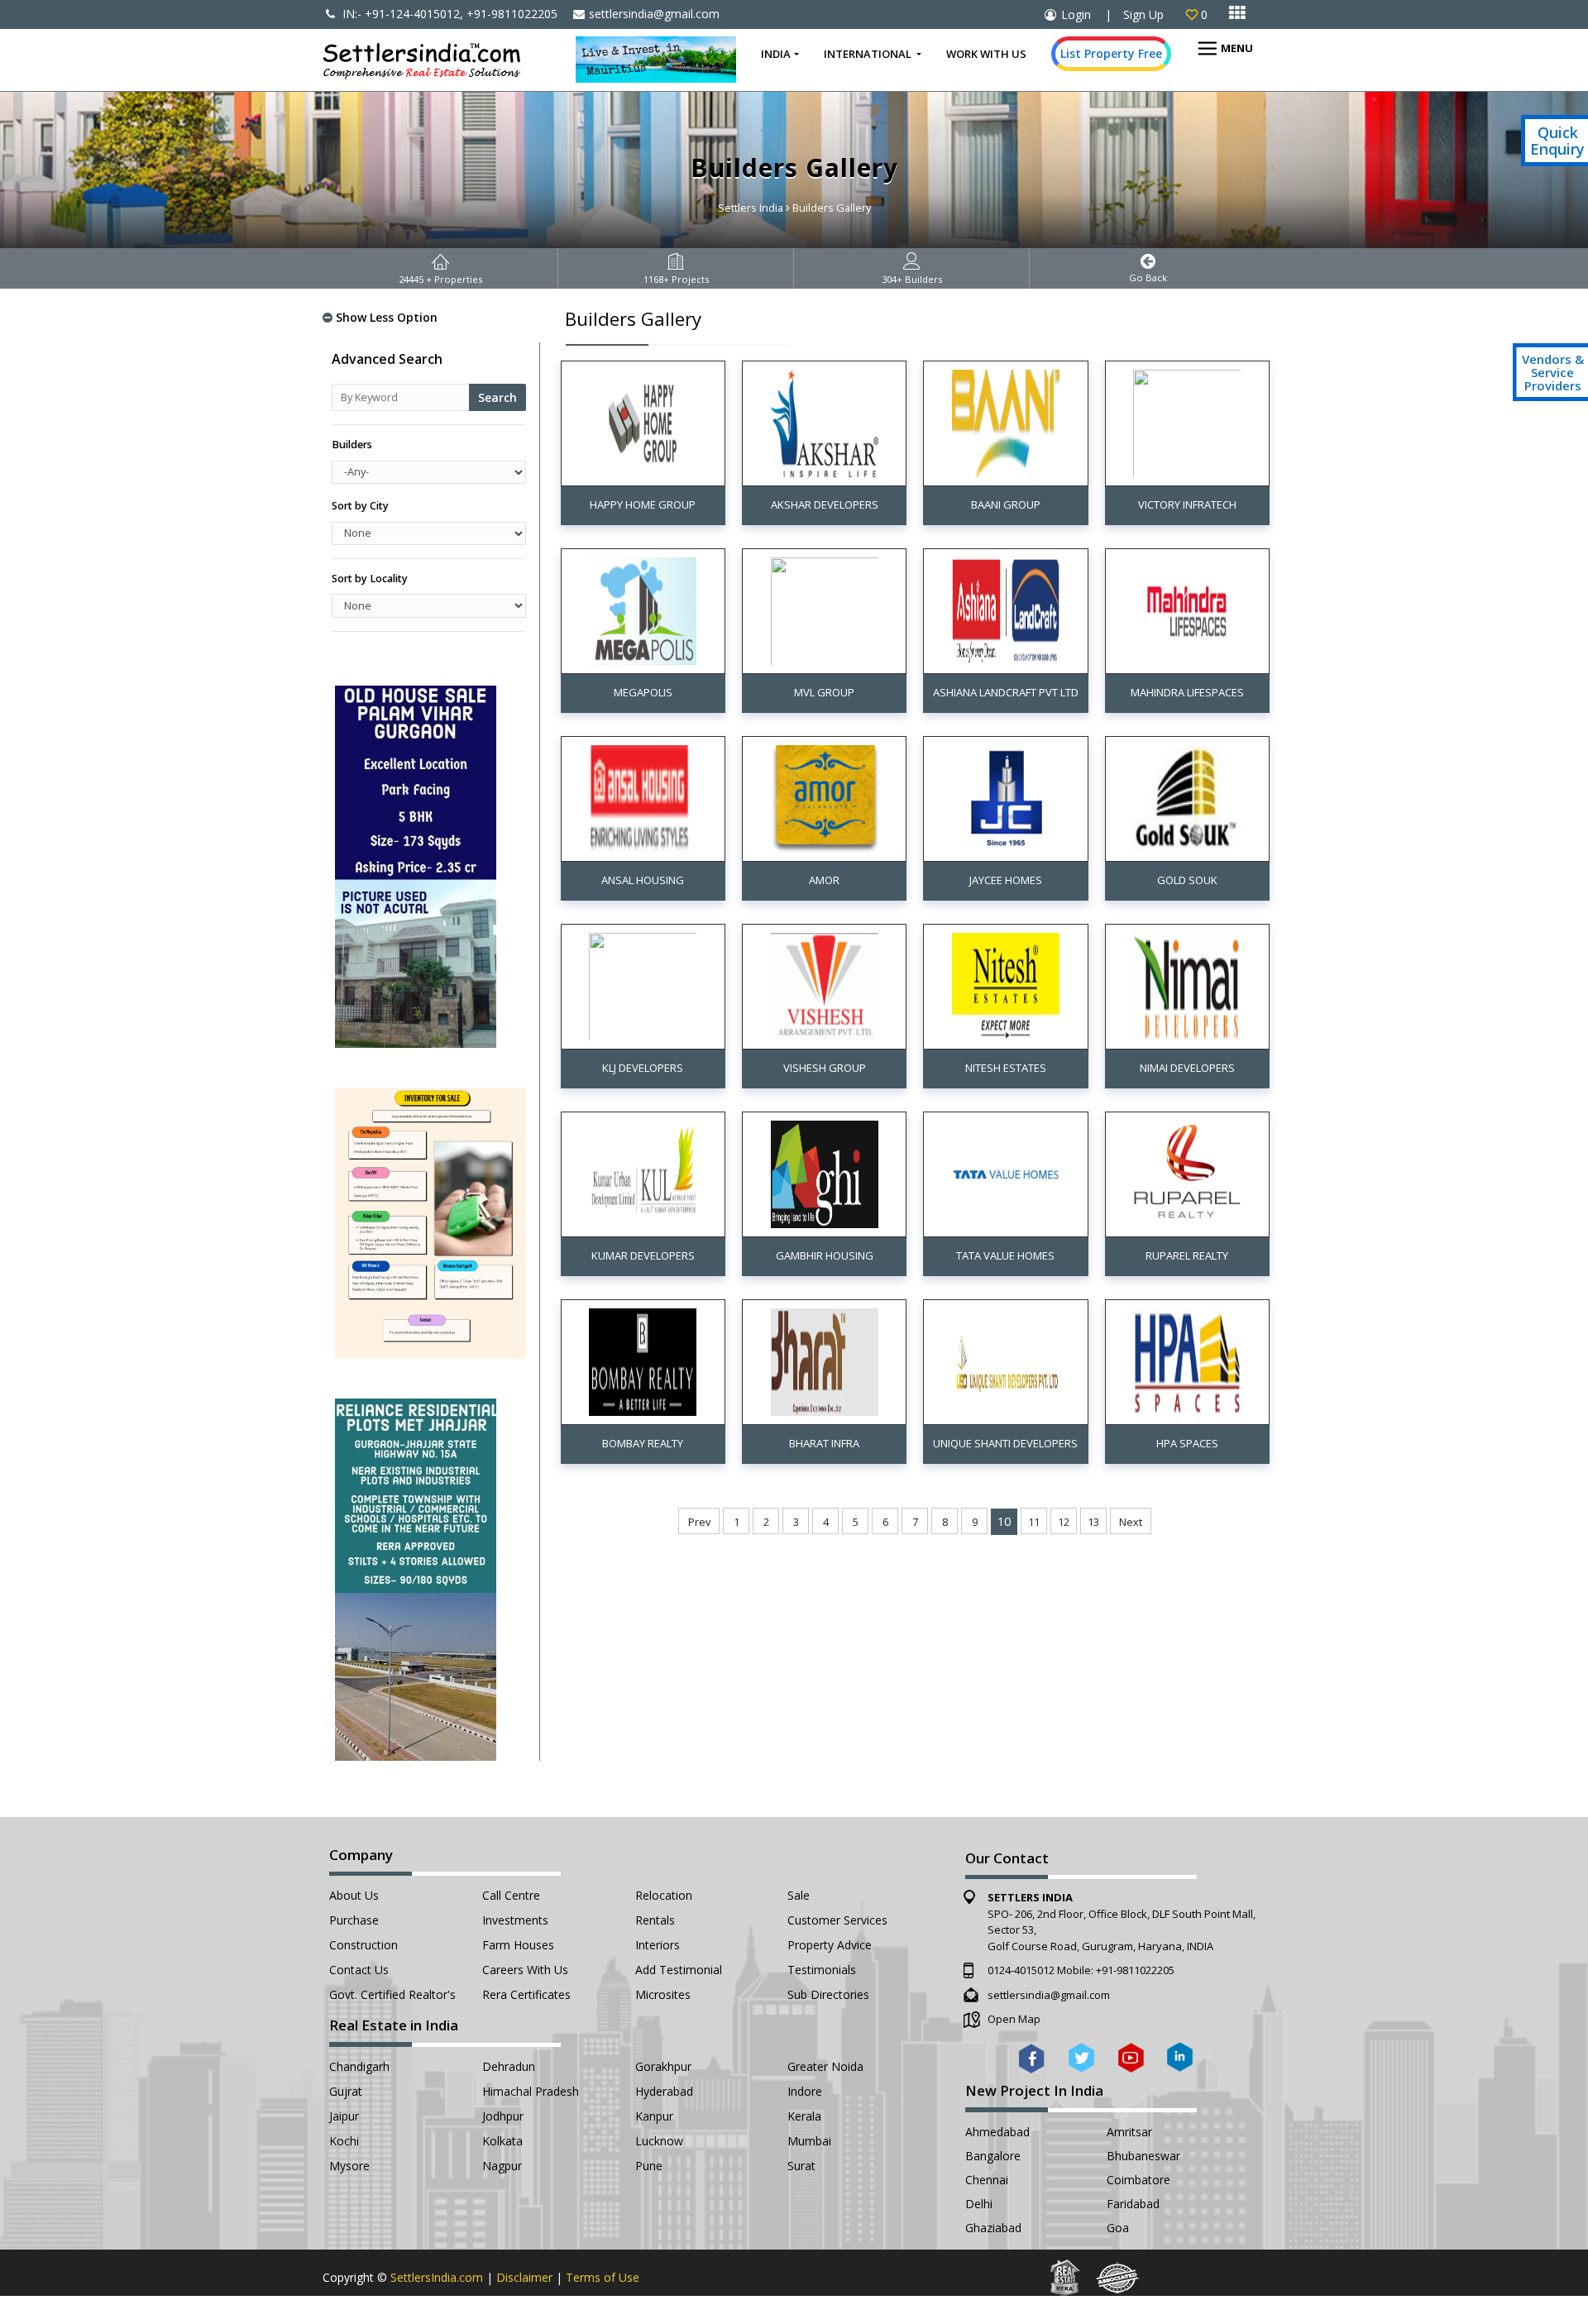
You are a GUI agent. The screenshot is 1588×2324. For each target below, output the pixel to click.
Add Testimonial (679, 1970)
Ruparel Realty (1187, 1255)
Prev (699, 1522)
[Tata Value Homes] (1006, 1173)
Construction (364, 1945)
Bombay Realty (643, 1443)
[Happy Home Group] (643, 422)
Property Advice (830, 1945)
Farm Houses (518, 1945)
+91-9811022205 (1135, 1970)
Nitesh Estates (1006, 1068)
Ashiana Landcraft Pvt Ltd (1006, 692)
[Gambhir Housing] (825, 1173)
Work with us (986, 54)
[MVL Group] (825, 610)
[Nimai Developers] (1187, 985)
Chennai (987, 2180)
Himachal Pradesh (531, 2091)
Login (1076, 14)
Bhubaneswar (1143, 2156)
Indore (805, 2091)
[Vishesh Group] (825, 985)
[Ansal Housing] (643, 798)
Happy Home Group (643, 504)
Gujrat (346, 2091)
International (869, 54)
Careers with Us (525, 1970)
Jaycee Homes (1006, 880)
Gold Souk (1187, 880)
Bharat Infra (824, 1443)
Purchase (354, 1920)
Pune (649, 2166)
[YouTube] (1131, 2056)
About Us (354, 1895)
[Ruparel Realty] (1187, 1173)
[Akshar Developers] (825, 422)
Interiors (658, 1945)
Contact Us (359, 1970)
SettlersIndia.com (437, 2277)
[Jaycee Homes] (1006, 798)
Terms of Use (603, 2277)
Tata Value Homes (1005, 1255)
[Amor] (825, 798)
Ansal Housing (643, 880)
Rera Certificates (526, 1994)
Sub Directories (828, 1994)
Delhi (979, 2204)
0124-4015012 (1021, 1970)
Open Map (1014, 2019)
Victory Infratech (1187, 504)
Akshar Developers (825, 504)
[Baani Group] (1006, 422)
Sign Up (1143, 14)
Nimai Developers (1187, 1068)
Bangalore (993, 2156)
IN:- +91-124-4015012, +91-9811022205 (448, 14)
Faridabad (1133, 2204)
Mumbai (809, 2141)
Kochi (344, 2141)
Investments (515, 1920)
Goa (1118, 2228)
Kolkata (502, 2141)
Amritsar (1129, 2132)
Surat (801, 2166)
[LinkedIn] (1180, 2056)
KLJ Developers (643, 1068)
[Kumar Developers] (643, 1173)
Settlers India (751, 208)
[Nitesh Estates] (1006, 985)
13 (1093, 1522)
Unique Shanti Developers (1005, 1443)
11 (1034, 1522)
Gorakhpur (663, 2066)
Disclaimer (524, 2277)
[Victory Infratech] (1187, 422)
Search (497, 397)
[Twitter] (1081, 2056)
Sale (799, 1895)
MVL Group (824, 692)
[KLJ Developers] (643, 985)
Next (1131, 1522)
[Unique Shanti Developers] (1006, 1361)
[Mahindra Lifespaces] (1187, 610)
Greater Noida (825, 2066)
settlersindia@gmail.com (654, 14)
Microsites (663, 1994)
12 (1064, 1522)
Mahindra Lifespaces (1187, 692)
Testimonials (822, 1970)
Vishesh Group (825, 1068)
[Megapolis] (643, 610)
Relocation (664, 1895)
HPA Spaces (1187, 1443)
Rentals (655, 1920)
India (776, 54)
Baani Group (1006, 504)
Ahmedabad (997, 2132)
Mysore (349, 2166)
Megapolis (643, 692)
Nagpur (502, 2166)
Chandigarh (359, 2066)
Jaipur (344, 2116)
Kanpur (654, 2116)
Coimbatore (1138, 2180)
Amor (824, 880)
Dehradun (509, 2066)
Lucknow (659, 2141)
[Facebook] (1032, 2056)
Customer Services (837, 1920)
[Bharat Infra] (825, 1361)
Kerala (804, 2116)
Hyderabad (664, 2091)
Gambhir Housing (825, 1255)
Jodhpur (503, 2116)
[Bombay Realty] (643, 1361)
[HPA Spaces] (1187, 1361)
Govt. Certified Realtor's (392, 1994)
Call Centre (511, 1895)
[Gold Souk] (1187, 798)
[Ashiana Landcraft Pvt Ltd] (1006, 610)
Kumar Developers (643, 1255)
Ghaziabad (993, 2228)
